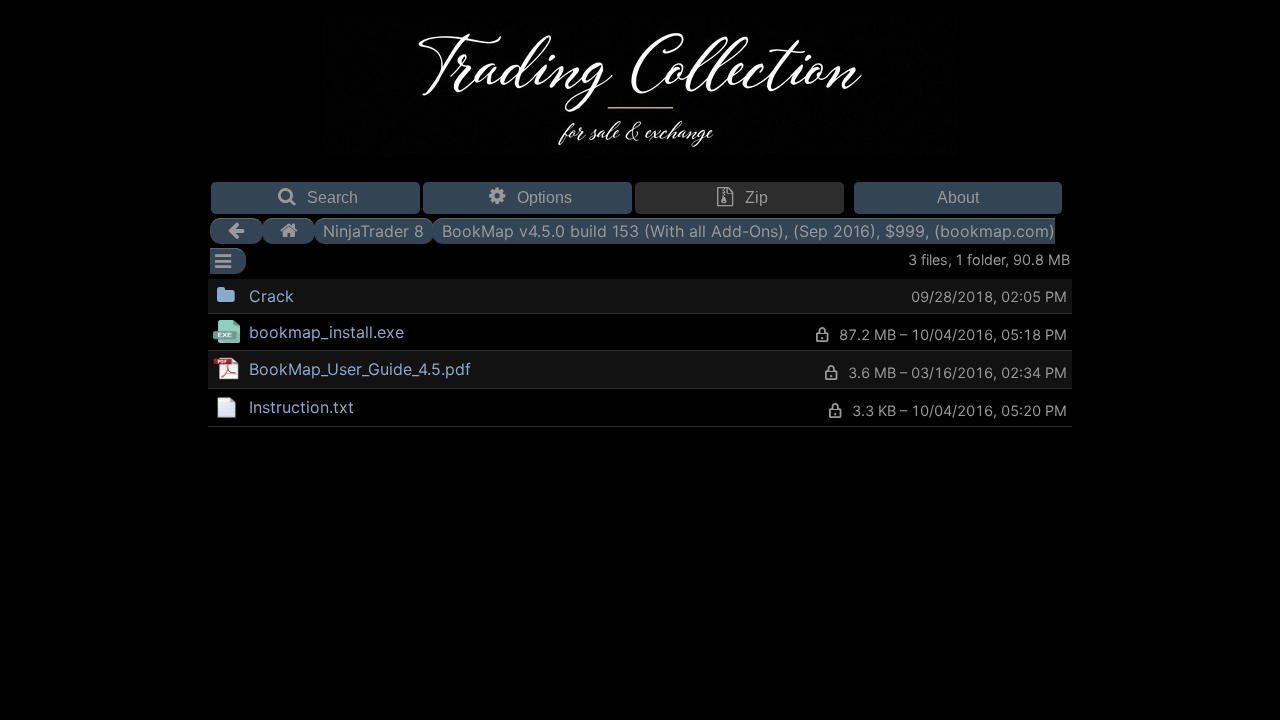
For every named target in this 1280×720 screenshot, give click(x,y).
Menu (345, 293)
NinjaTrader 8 (373, 231)
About (958, 197)
